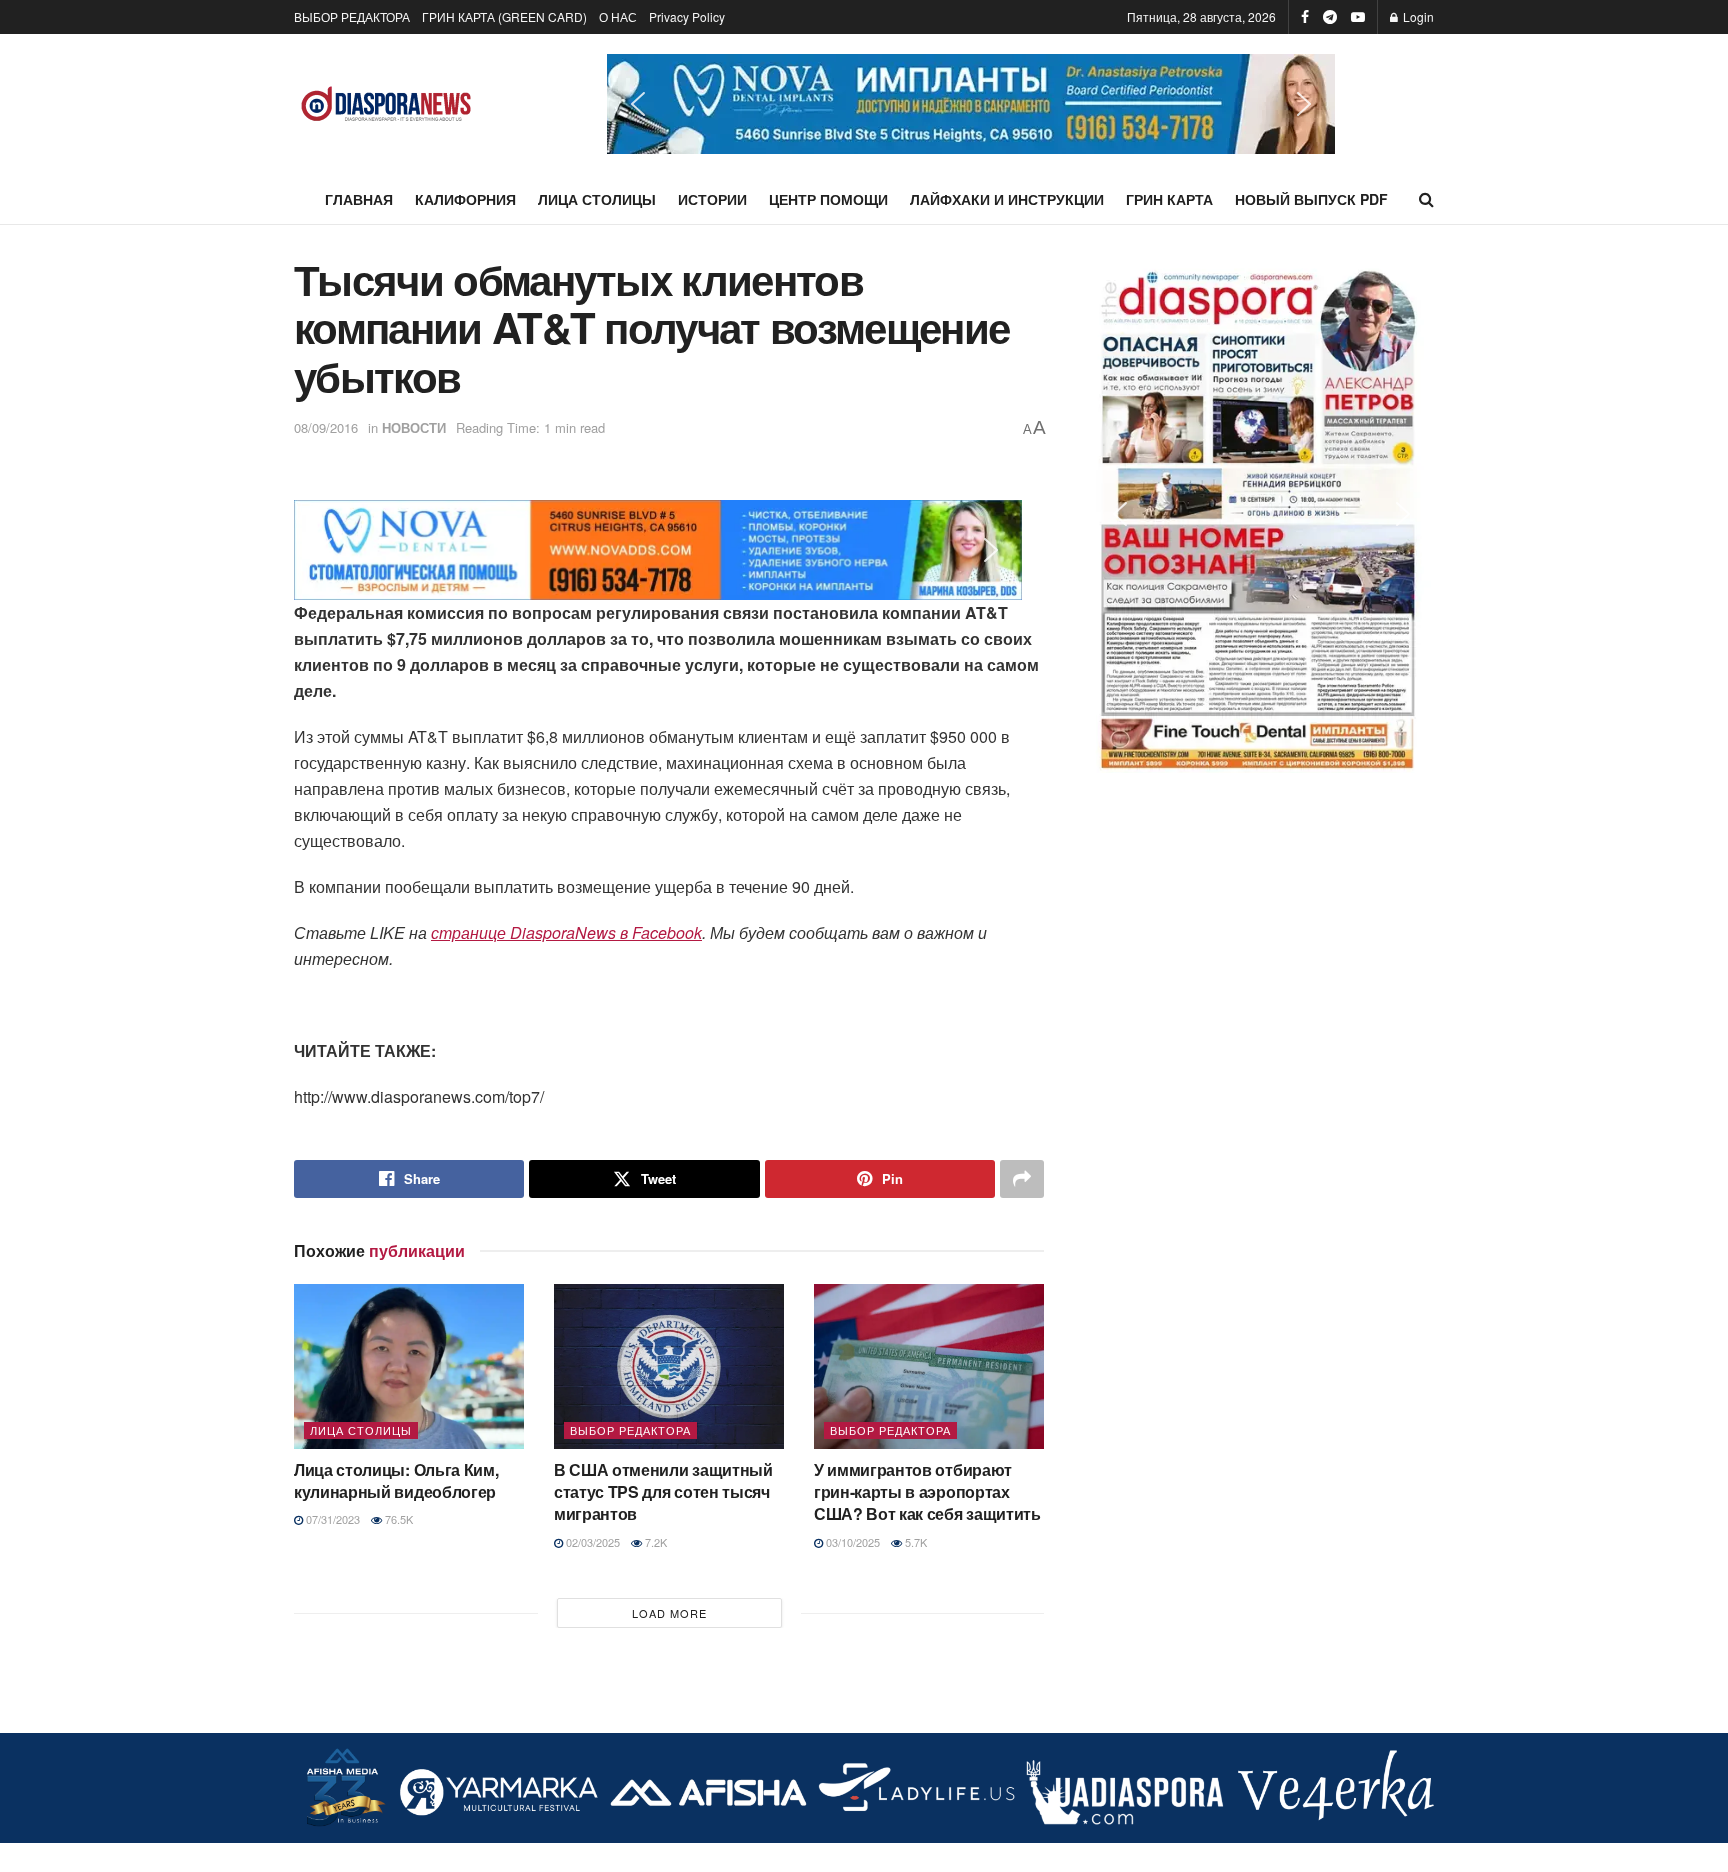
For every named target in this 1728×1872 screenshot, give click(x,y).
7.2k (654, 1542)
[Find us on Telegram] (1330, 17)
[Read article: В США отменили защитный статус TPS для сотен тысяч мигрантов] (669, 1366)
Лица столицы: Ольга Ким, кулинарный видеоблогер (396, 1480)
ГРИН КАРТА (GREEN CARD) (504, 16)
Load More (669, 1613)
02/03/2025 (591, 1542)
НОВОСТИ (414, 427)
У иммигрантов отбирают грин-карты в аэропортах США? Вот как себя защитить (927, 1492)
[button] (971, 104)
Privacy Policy (687, 16)
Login (1417, 16)
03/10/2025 (851, 1542)
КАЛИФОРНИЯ (465, 199)
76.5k (397, 1519)
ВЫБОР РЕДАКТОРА (352, 16)
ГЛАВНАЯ (359, 199)
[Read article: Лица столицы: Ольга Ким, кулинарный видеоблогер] (409, 1366)
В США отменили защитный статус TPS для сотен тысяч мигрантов (663, 1492)
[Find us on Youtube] (1358, 17)
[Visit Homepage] (386, 104)
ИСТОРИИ (712, 199)
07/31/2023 (331, 1519)
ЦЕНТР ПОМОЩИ (828, 199)
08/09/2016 (326, 427)
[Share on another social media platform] (1022, 1179)
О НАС (618, 16)
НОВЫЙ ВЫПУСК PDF (1311, 199)
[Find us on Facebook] (1305, 17)
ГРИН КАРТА (1169, 199)
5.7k (914, 1542)
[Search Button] (1426, 199)
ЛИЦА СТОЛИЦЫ (597, 199)
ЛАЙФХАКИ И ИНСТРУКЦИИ (1007, 199)
